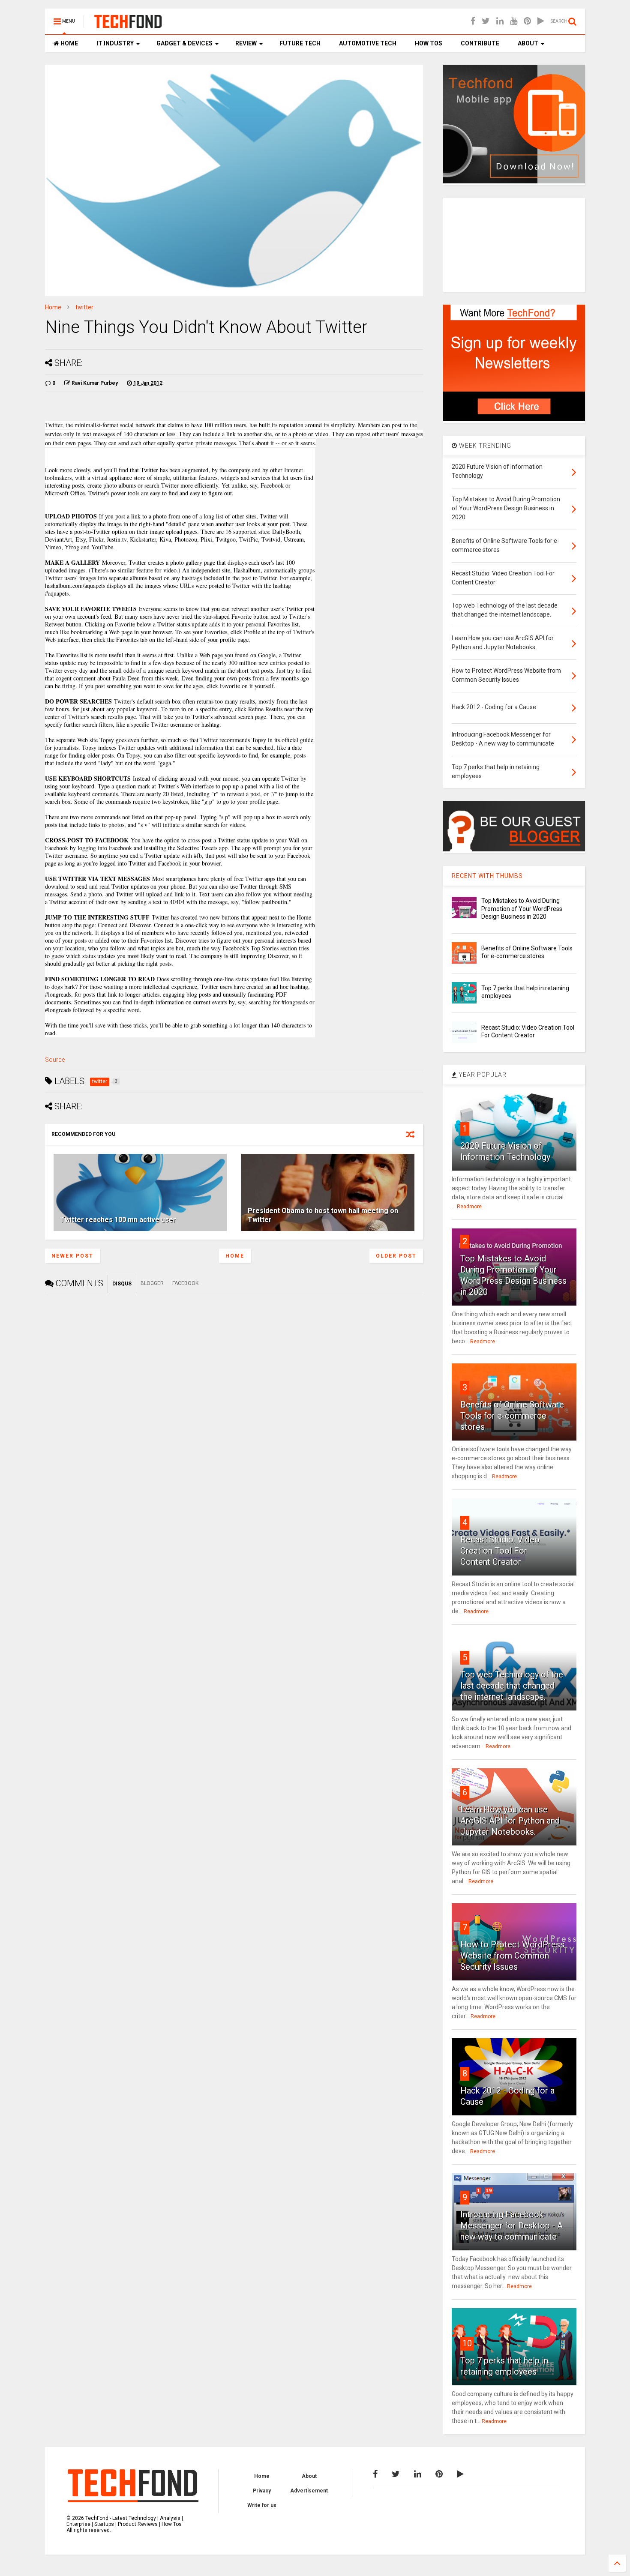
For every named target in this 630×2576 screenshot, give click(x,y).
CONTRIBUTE (479, 43)
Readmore (469, 1207)
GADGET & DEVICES (184, 43)
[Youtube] (514, 21)
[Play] (541, 21)
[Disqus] (234, 1400)
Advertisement (309, 2491)
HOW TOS (428, 43)
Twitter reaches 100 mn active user (118, 1220)
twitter (84, 307)
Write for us (262, 2505)
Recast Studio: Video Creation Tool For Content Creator (500, 1551)
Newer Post (72, 1256)
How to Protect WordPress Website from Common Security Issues (512, 1956)
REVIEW (245, 43)
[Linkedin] (500, 21)
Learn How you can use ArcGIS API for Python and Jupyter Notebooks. (510, 1821)
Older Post (396, 1256)
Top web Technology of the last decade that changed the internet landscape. (512, 1686)
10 (467, 2343)
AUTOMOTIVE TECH (367, 43)
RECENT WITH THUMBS (487, 876)
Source (55, 1060)
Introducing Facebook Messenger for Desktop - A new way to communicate (511, 2226)
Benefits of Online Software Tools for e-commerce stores (512, 1416)
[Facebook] (473, 21)
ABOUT (527, 43)
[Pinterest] (527, 21)
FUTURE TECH (299, 43)
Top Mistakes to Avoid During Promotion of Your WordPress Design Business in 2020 (522, 908)
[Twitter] (486, 21)
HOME (69, 43)
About (309, 2476)
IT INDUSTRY (114, 43)
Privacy (262, 2491)
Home (53, 307)
